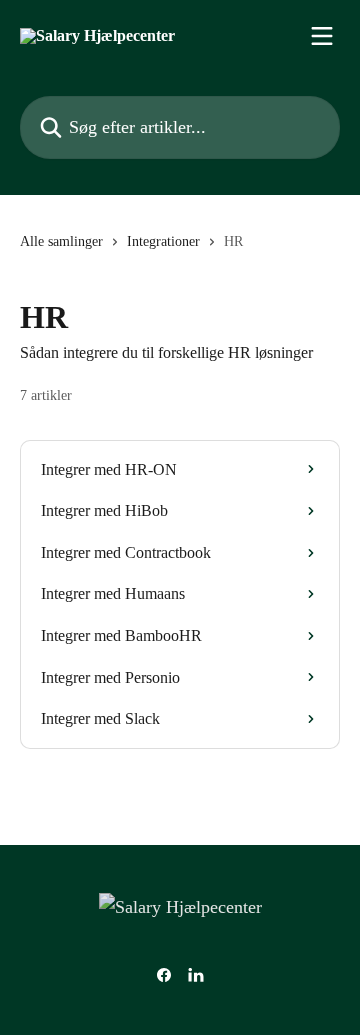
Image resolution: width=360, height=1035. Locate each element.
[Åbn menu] (322, 36)
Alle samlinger (61, 241)
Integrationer (163, 241)
